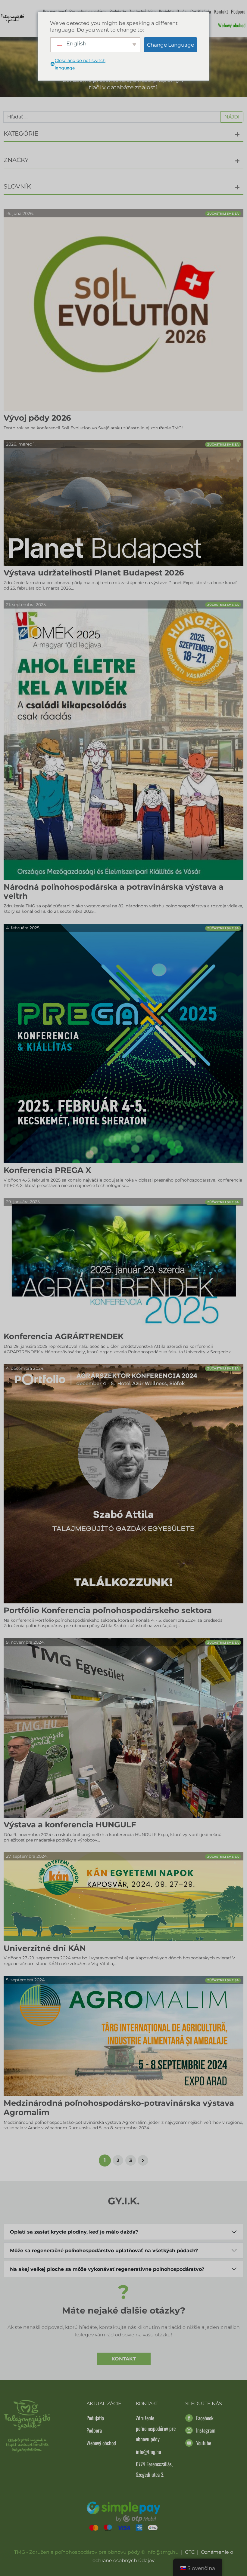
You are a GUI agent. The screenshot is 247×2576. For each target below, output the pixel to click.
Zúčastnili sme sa (223, 214)
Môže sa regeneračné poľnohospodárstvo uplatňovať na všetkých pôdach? (104, 2251)
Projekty (166, 11)
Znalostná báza (142, 11)
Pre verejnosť (55, 11)
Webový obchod (232, 25)
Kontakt (221, 11)
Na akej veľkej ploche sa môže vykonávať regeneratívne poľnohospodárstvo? (107, 2269)
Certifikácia (201, 11)
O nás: (182, 11)
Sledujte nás (204, 2404)
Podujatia (118, 11)
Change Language (170, 45)
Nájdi (232, 117)
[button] (237, 134)
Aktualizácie (104, 2404)
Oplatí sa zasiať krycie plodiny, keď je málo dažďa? (74, 2232)
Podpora (238, 11)
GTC (190, 2552)
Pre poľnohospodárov (88, 11)
